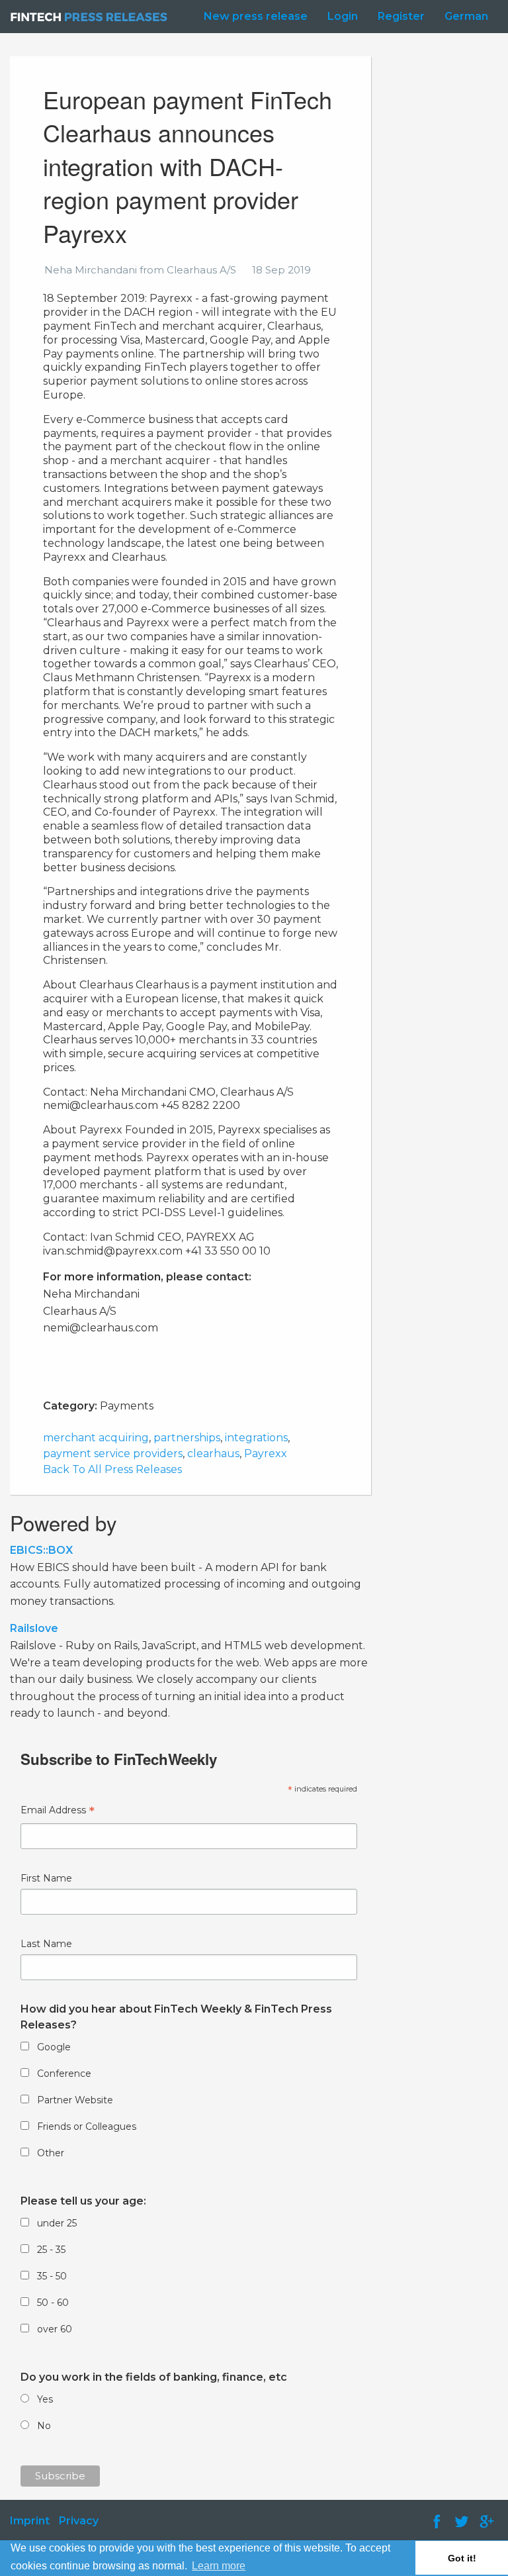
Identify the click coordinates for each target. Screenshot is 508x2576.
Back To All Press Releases (112, 1469)
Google (54, 2047)
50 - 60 (53, 2303)
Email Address (58, 1812)
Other (51, 2153)
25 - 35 (51, 2250)
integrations (256, 1438)
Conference (64, 2074)
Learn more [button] (219, 2566)
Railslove (34, 1628)
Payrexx (266, 1454)
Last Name (46, 1944)
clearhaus (213, 1454)
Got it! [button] (462, 2558)
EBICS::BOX (41, 1550)
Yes (45, 2399)
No (44, 2426)
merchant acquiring (96, 1438)
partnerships (187, 1438)
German (466, 16)
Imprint (30, 2521)
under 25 (57, 2223)
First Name (46, 1878)
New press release (256, 16)
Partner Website (75, 2100)
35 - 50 (52, 2276)
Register (401, 16)
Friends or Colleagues (87, 2126)
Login (343, 16)
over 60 (55, 2329)
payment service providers (113, 1454)
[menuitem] (252, 17)
